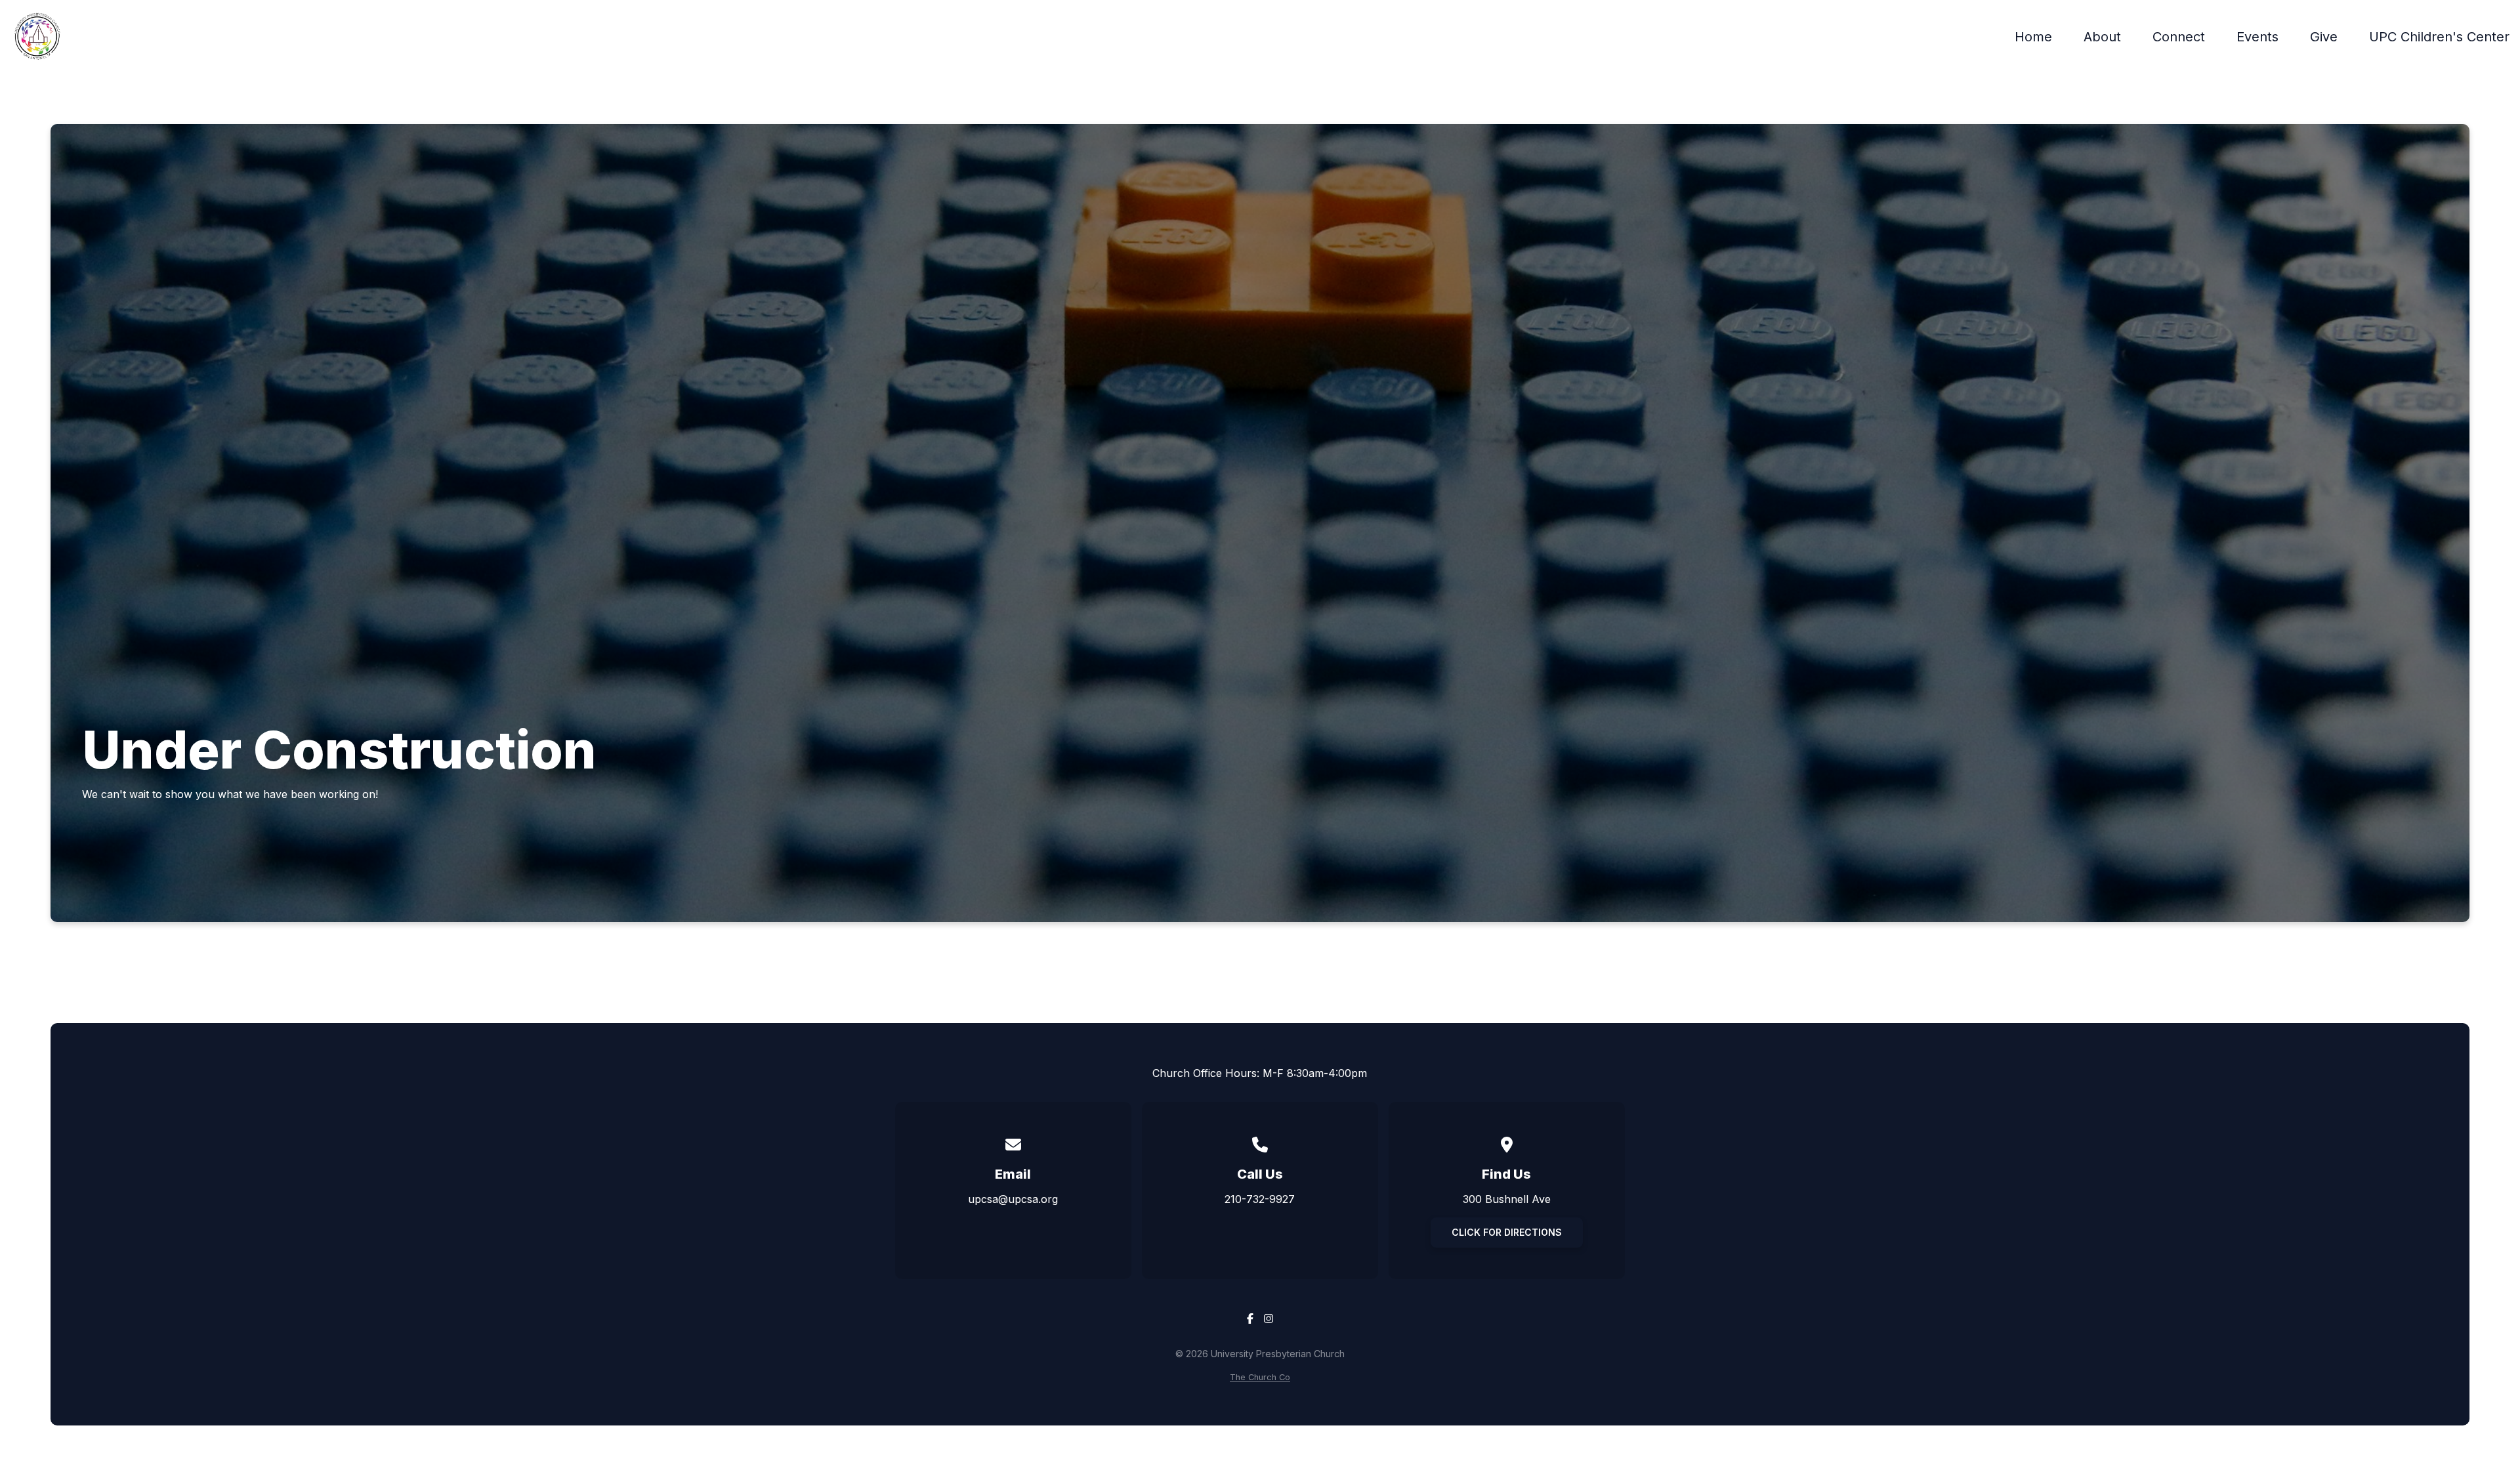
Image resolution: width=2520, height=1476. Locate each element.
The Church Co (1260, 1377)
